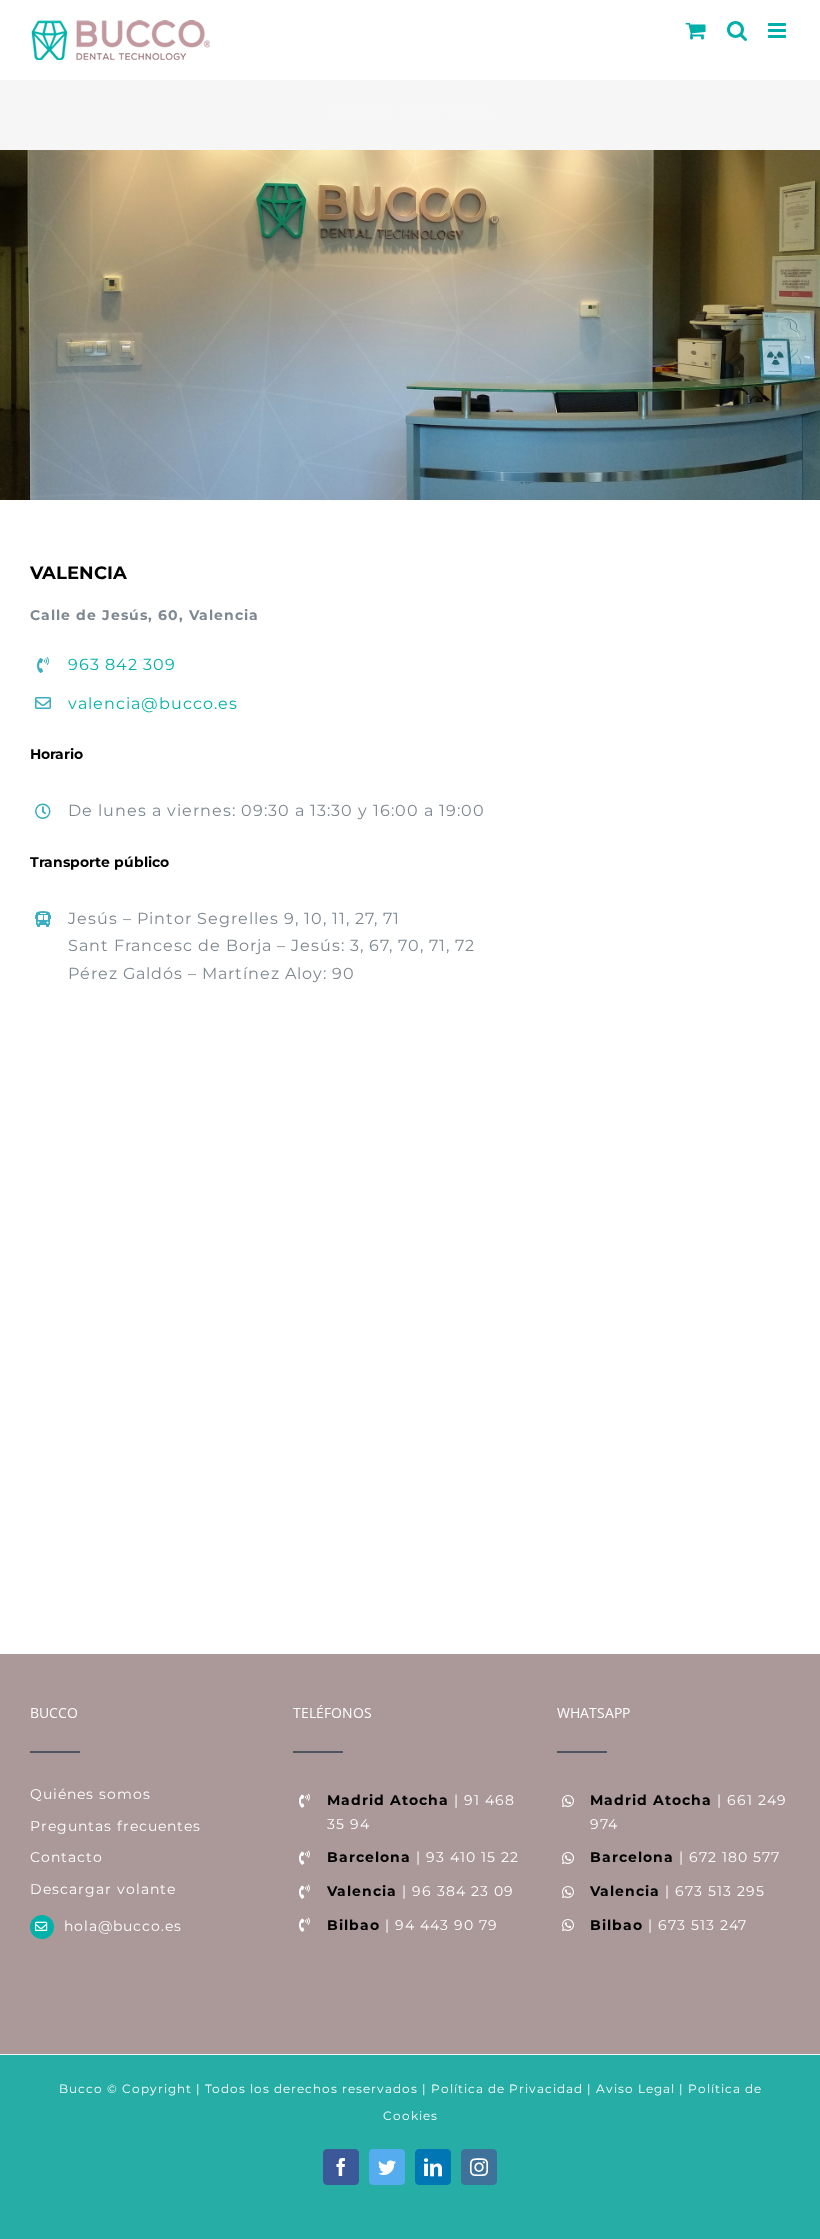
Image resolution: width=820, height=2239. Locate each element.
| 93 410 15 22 (423, 1857)
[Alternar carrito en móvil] (696, 30)
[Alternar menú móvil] (779, 30)
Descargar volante (103, 1889)
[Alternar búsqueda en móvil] (737, 30)
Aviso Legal (635, 2088)
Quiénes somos (90, 1794)
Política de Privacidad (505, 2088)
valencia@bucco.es (153, 703)
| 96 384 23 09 (420, 1891)
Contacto (66, 1857)
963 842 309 (122, 664)
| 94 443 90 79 (412, 1925)
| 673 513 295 (677, 1891)
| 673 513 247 (668, 1925)
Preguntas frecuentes (115, 1826)
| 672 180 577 (685, 1857)
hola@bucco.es (123, 1926)
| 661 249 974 (688, 1812)
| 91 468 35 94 (421, 1812)
